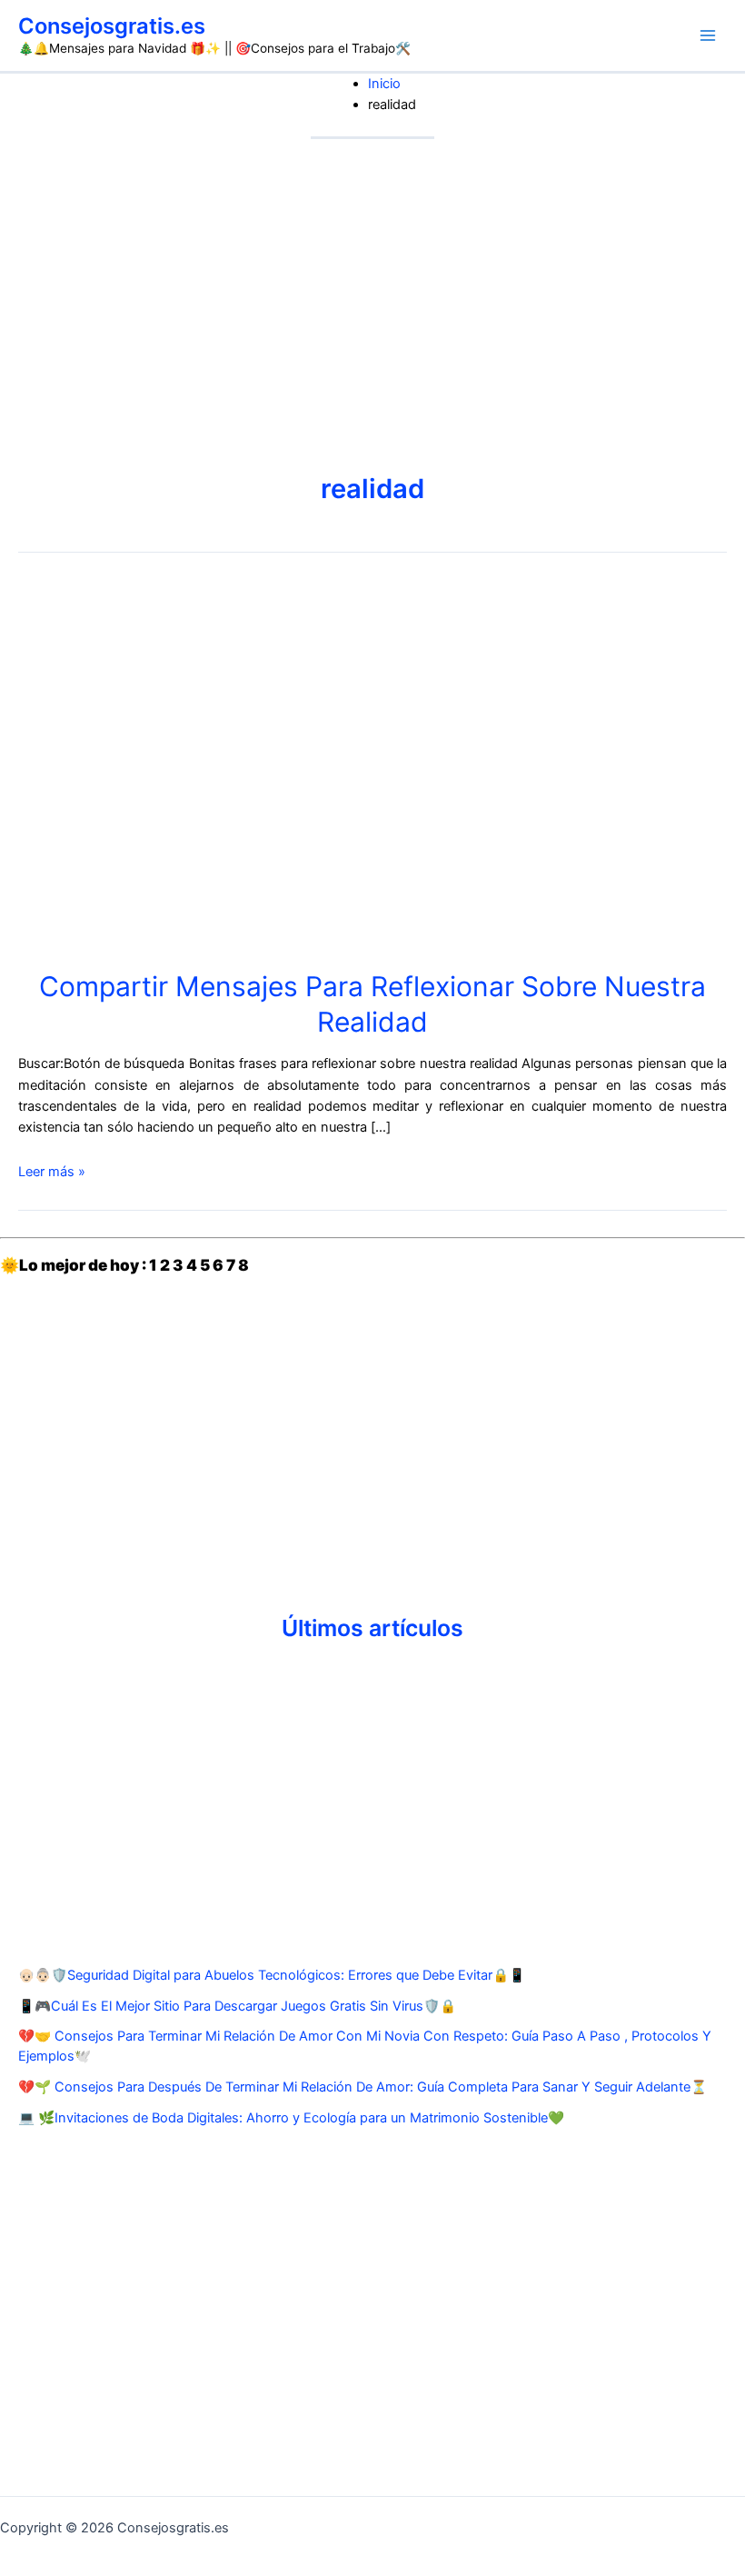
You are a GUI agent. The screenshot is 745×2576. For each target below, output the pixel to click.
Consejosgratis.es (112, 26)
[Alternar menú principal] (708, 35)
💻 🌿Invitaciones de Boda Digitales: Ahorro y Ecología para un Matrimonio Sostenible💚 (291, 2118)
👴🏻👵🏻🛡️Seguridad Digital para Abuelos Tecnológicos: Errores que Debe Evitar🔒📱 (272, 1975)
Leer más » (52, 1172)
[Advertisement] (372, 275)
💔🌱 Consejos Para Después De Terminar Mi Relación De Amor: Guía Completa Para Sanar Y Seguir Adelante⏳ (363, 2087)
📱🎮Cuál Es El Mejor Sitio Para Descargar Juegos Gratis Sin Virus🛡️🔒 (237, 2006)
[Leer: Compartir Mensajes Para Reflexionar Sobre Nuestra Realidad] (200, 766)
